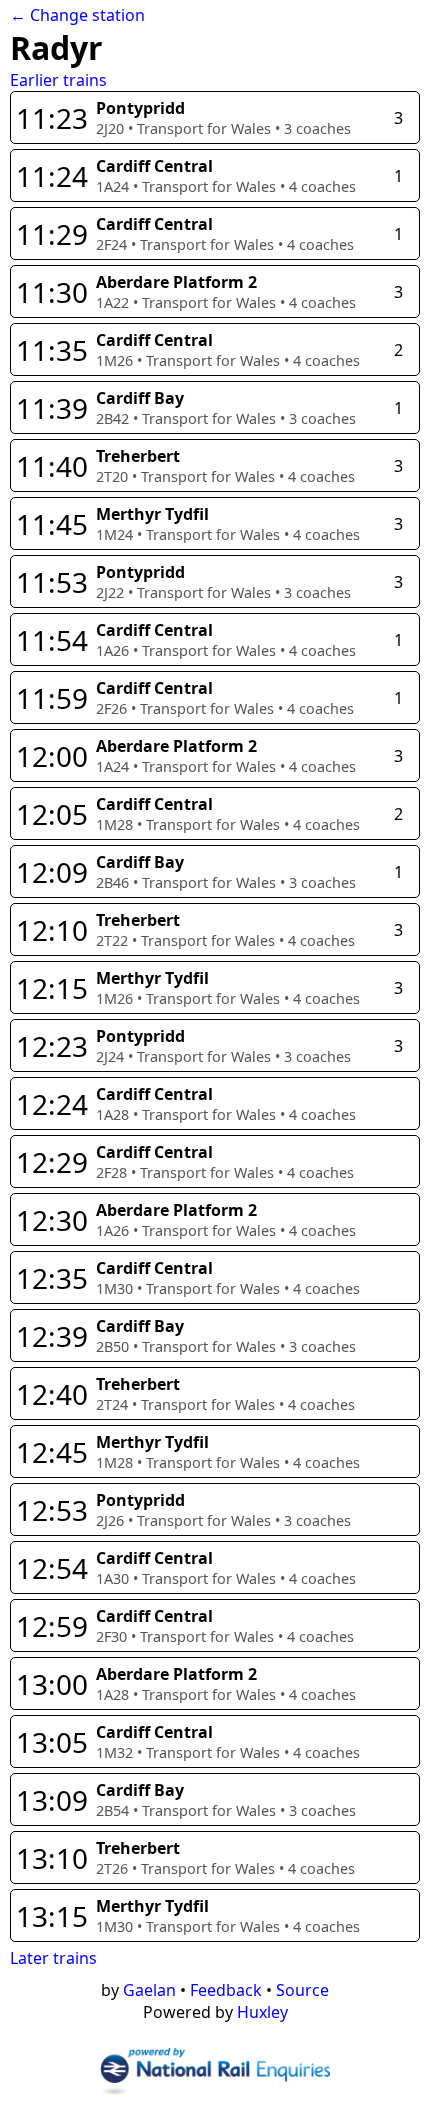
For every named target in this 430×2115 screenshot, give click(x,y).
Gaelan (149, 1990)
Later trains (53, 1958)
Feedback (226, 1990)
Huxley (262, 2012)
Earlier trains (58, 80)
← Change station (77, 15)
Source (302, 1990)
